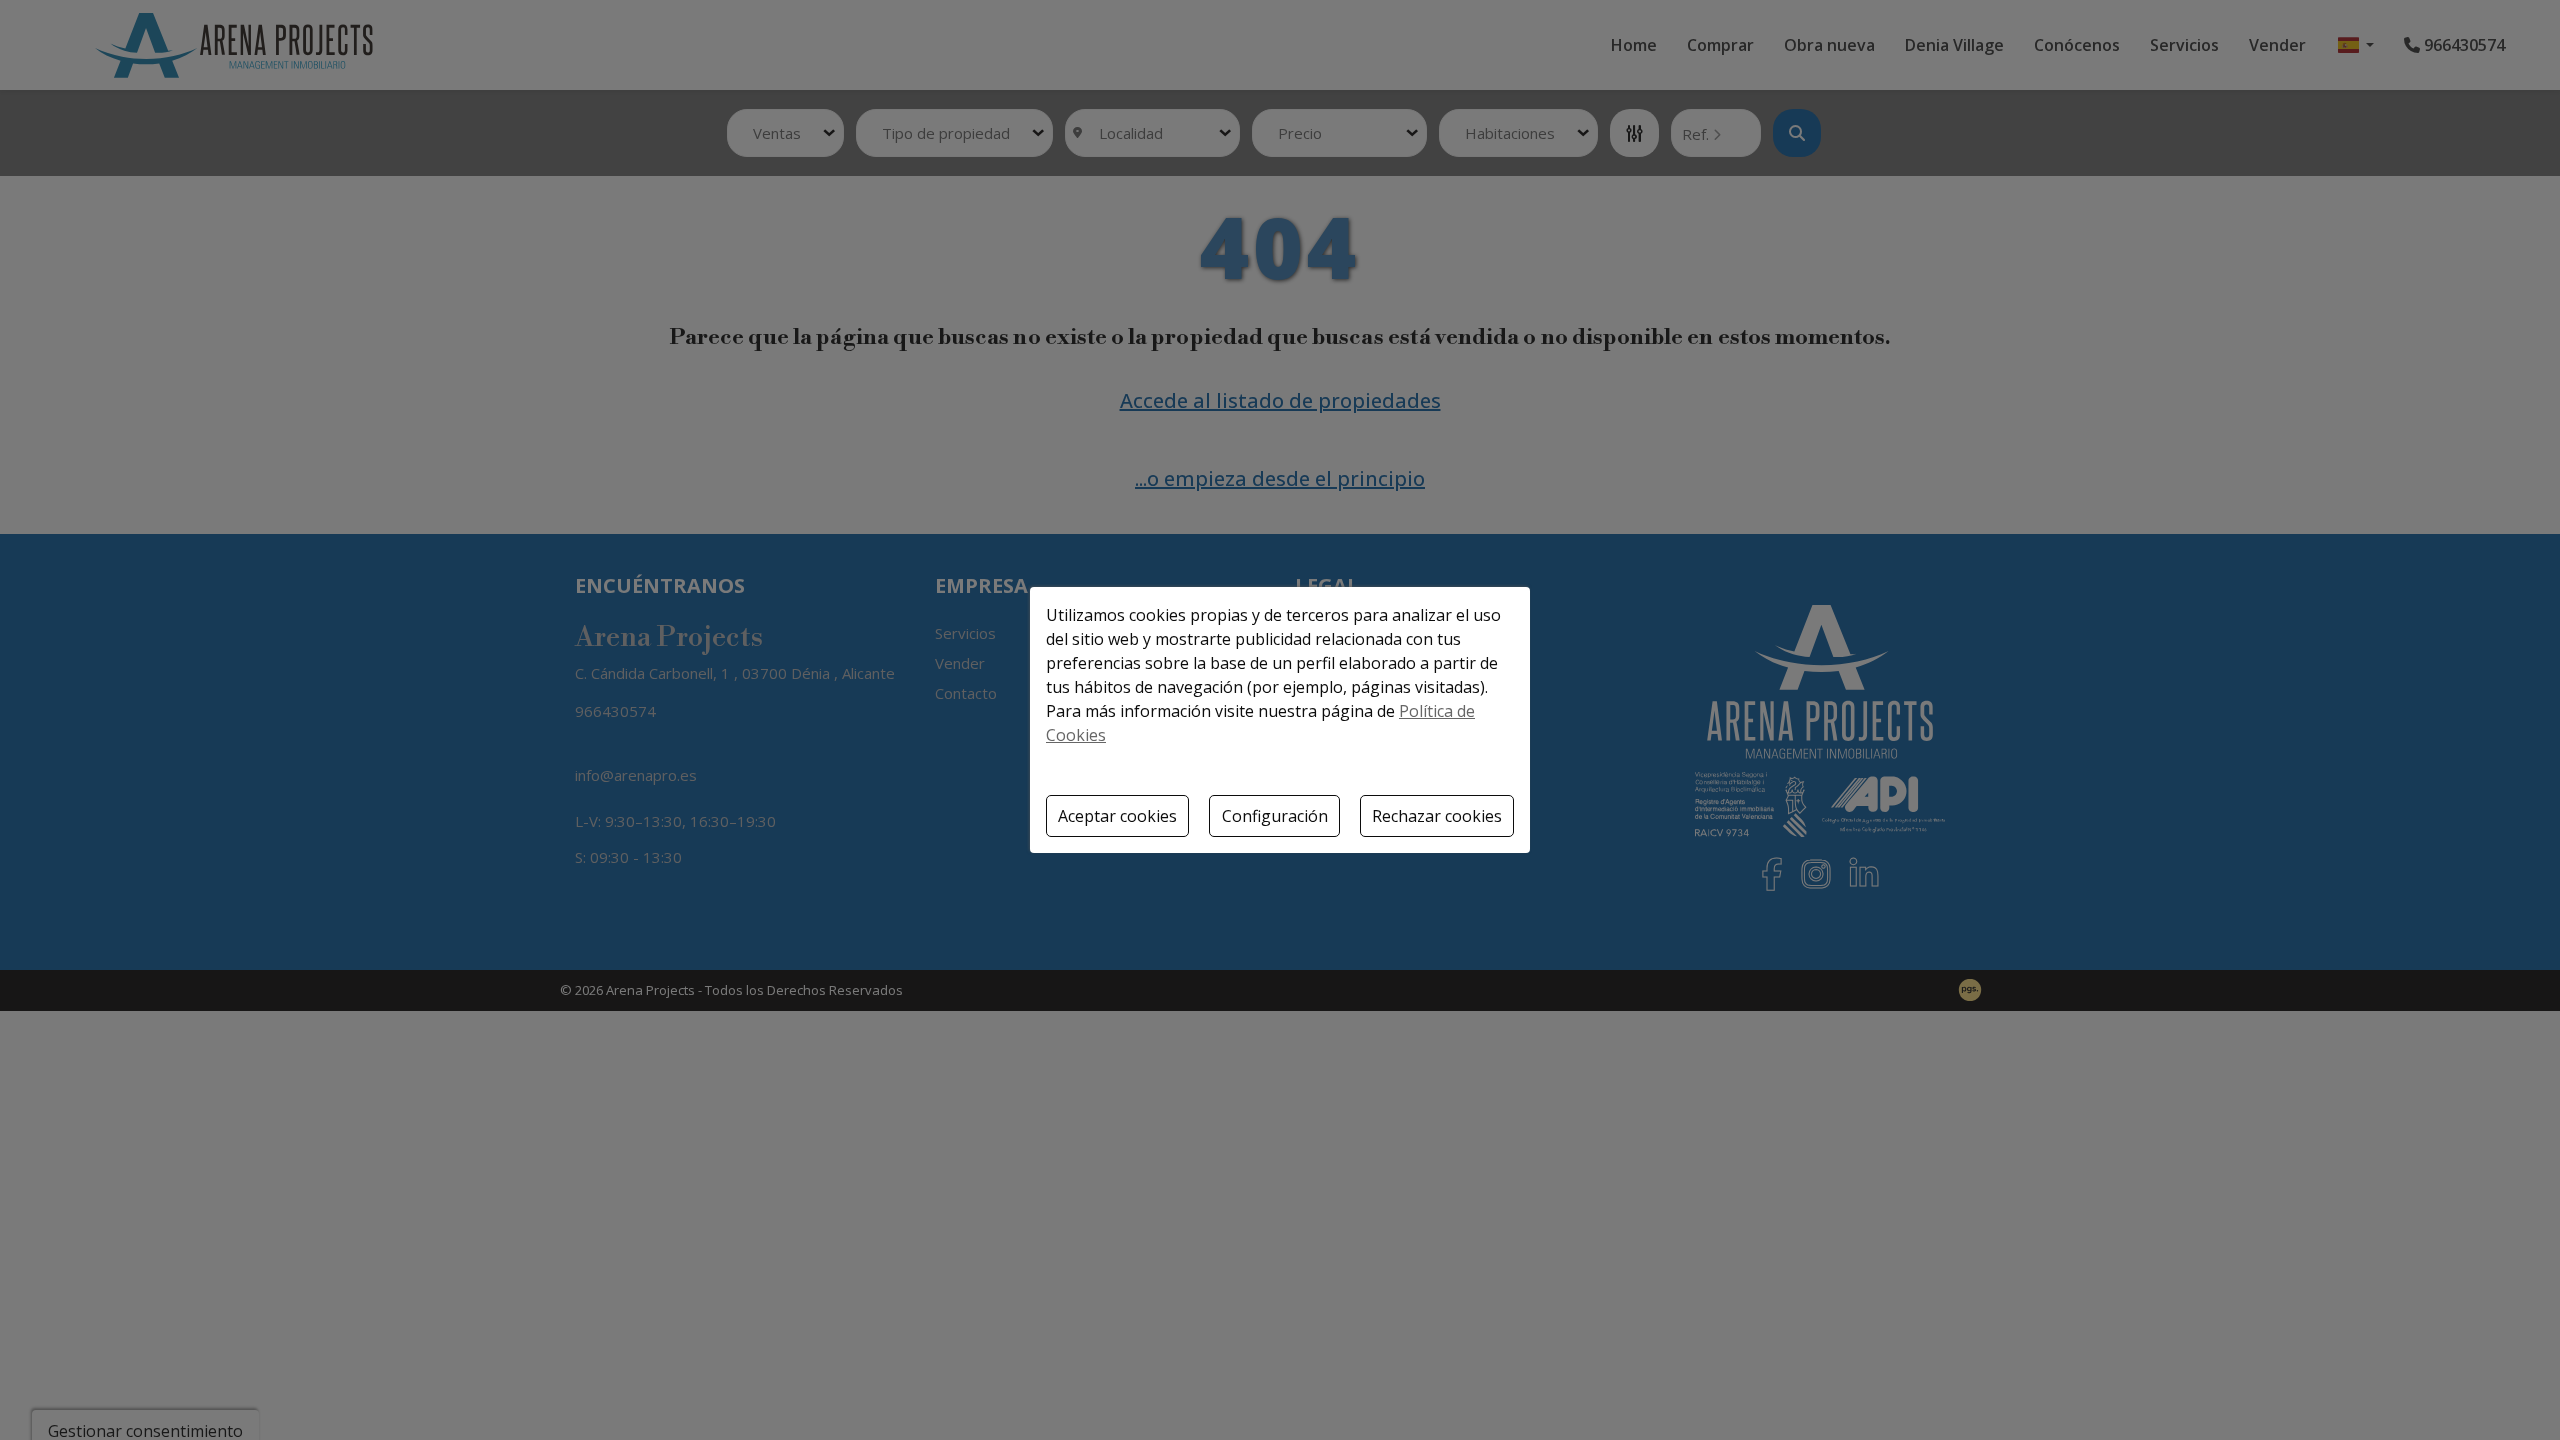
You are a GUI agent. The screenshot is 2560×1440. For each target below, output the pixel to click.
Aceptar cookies (1117, 816)
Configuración (1275, 816)
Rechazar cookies (1437, 816)
